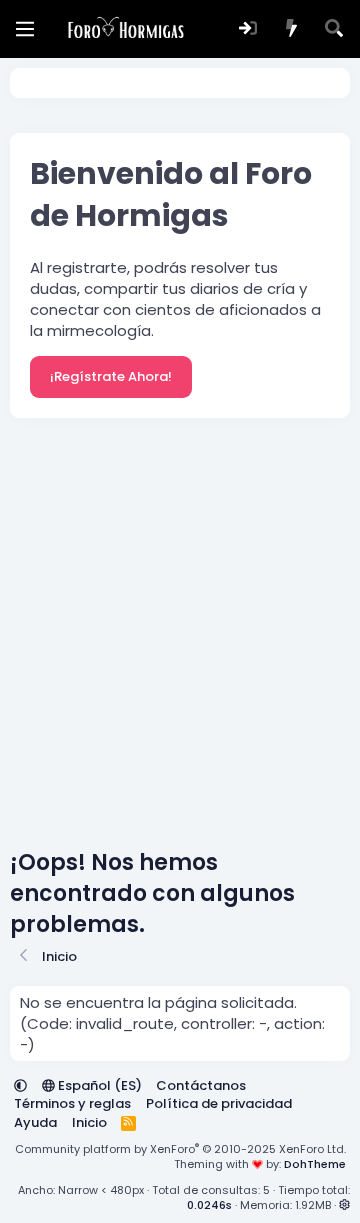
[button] (20, 1085)
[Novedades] (291, 29)
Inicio (89, 1122)
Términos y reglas (72, 1103)
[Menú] (25, 29)
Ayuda (35, 1122)
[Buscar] (334, 29)
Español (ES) (98, 1085)
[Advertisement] (180, 638)
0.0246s (209, 1205)
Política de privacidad (219, 1103)
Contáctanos (201, 1085)
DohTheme (315, 1164)
